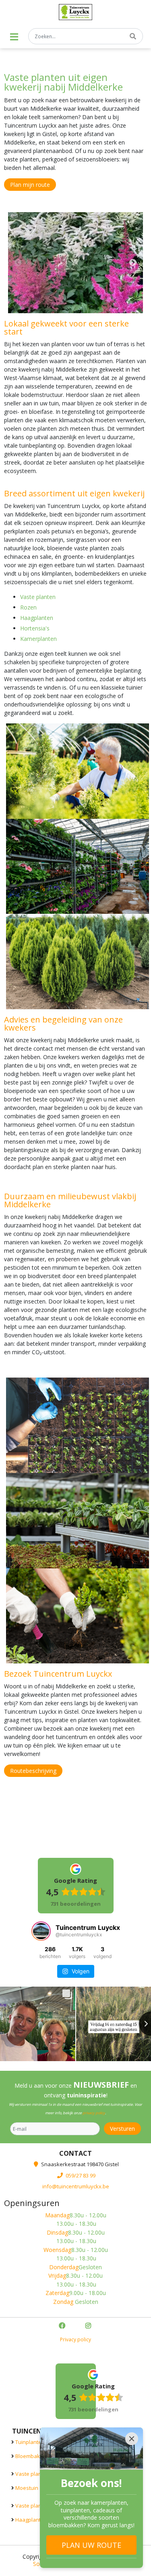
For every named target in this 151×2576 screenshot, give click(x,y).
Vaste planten (38, 597)
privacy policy (94, 2113)
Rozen (28, 607)
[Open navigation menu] (14, 37)
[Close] (132, 2439)
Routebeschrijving (33, 1771)
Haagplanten (37, 618)
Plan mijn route (30, 185)
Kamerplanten (38, 639)
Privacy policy (75, 2340)
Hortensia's (35, 628)
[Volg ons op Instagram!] (89, 2327)
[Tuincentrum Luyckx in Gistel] (75, 12)
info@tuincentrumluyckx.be (76, 2186)
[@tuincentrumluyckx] (41, 1931)
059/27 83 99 (81, 2175)
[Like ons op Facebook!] (63, 2327)
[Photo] (75, 263)
